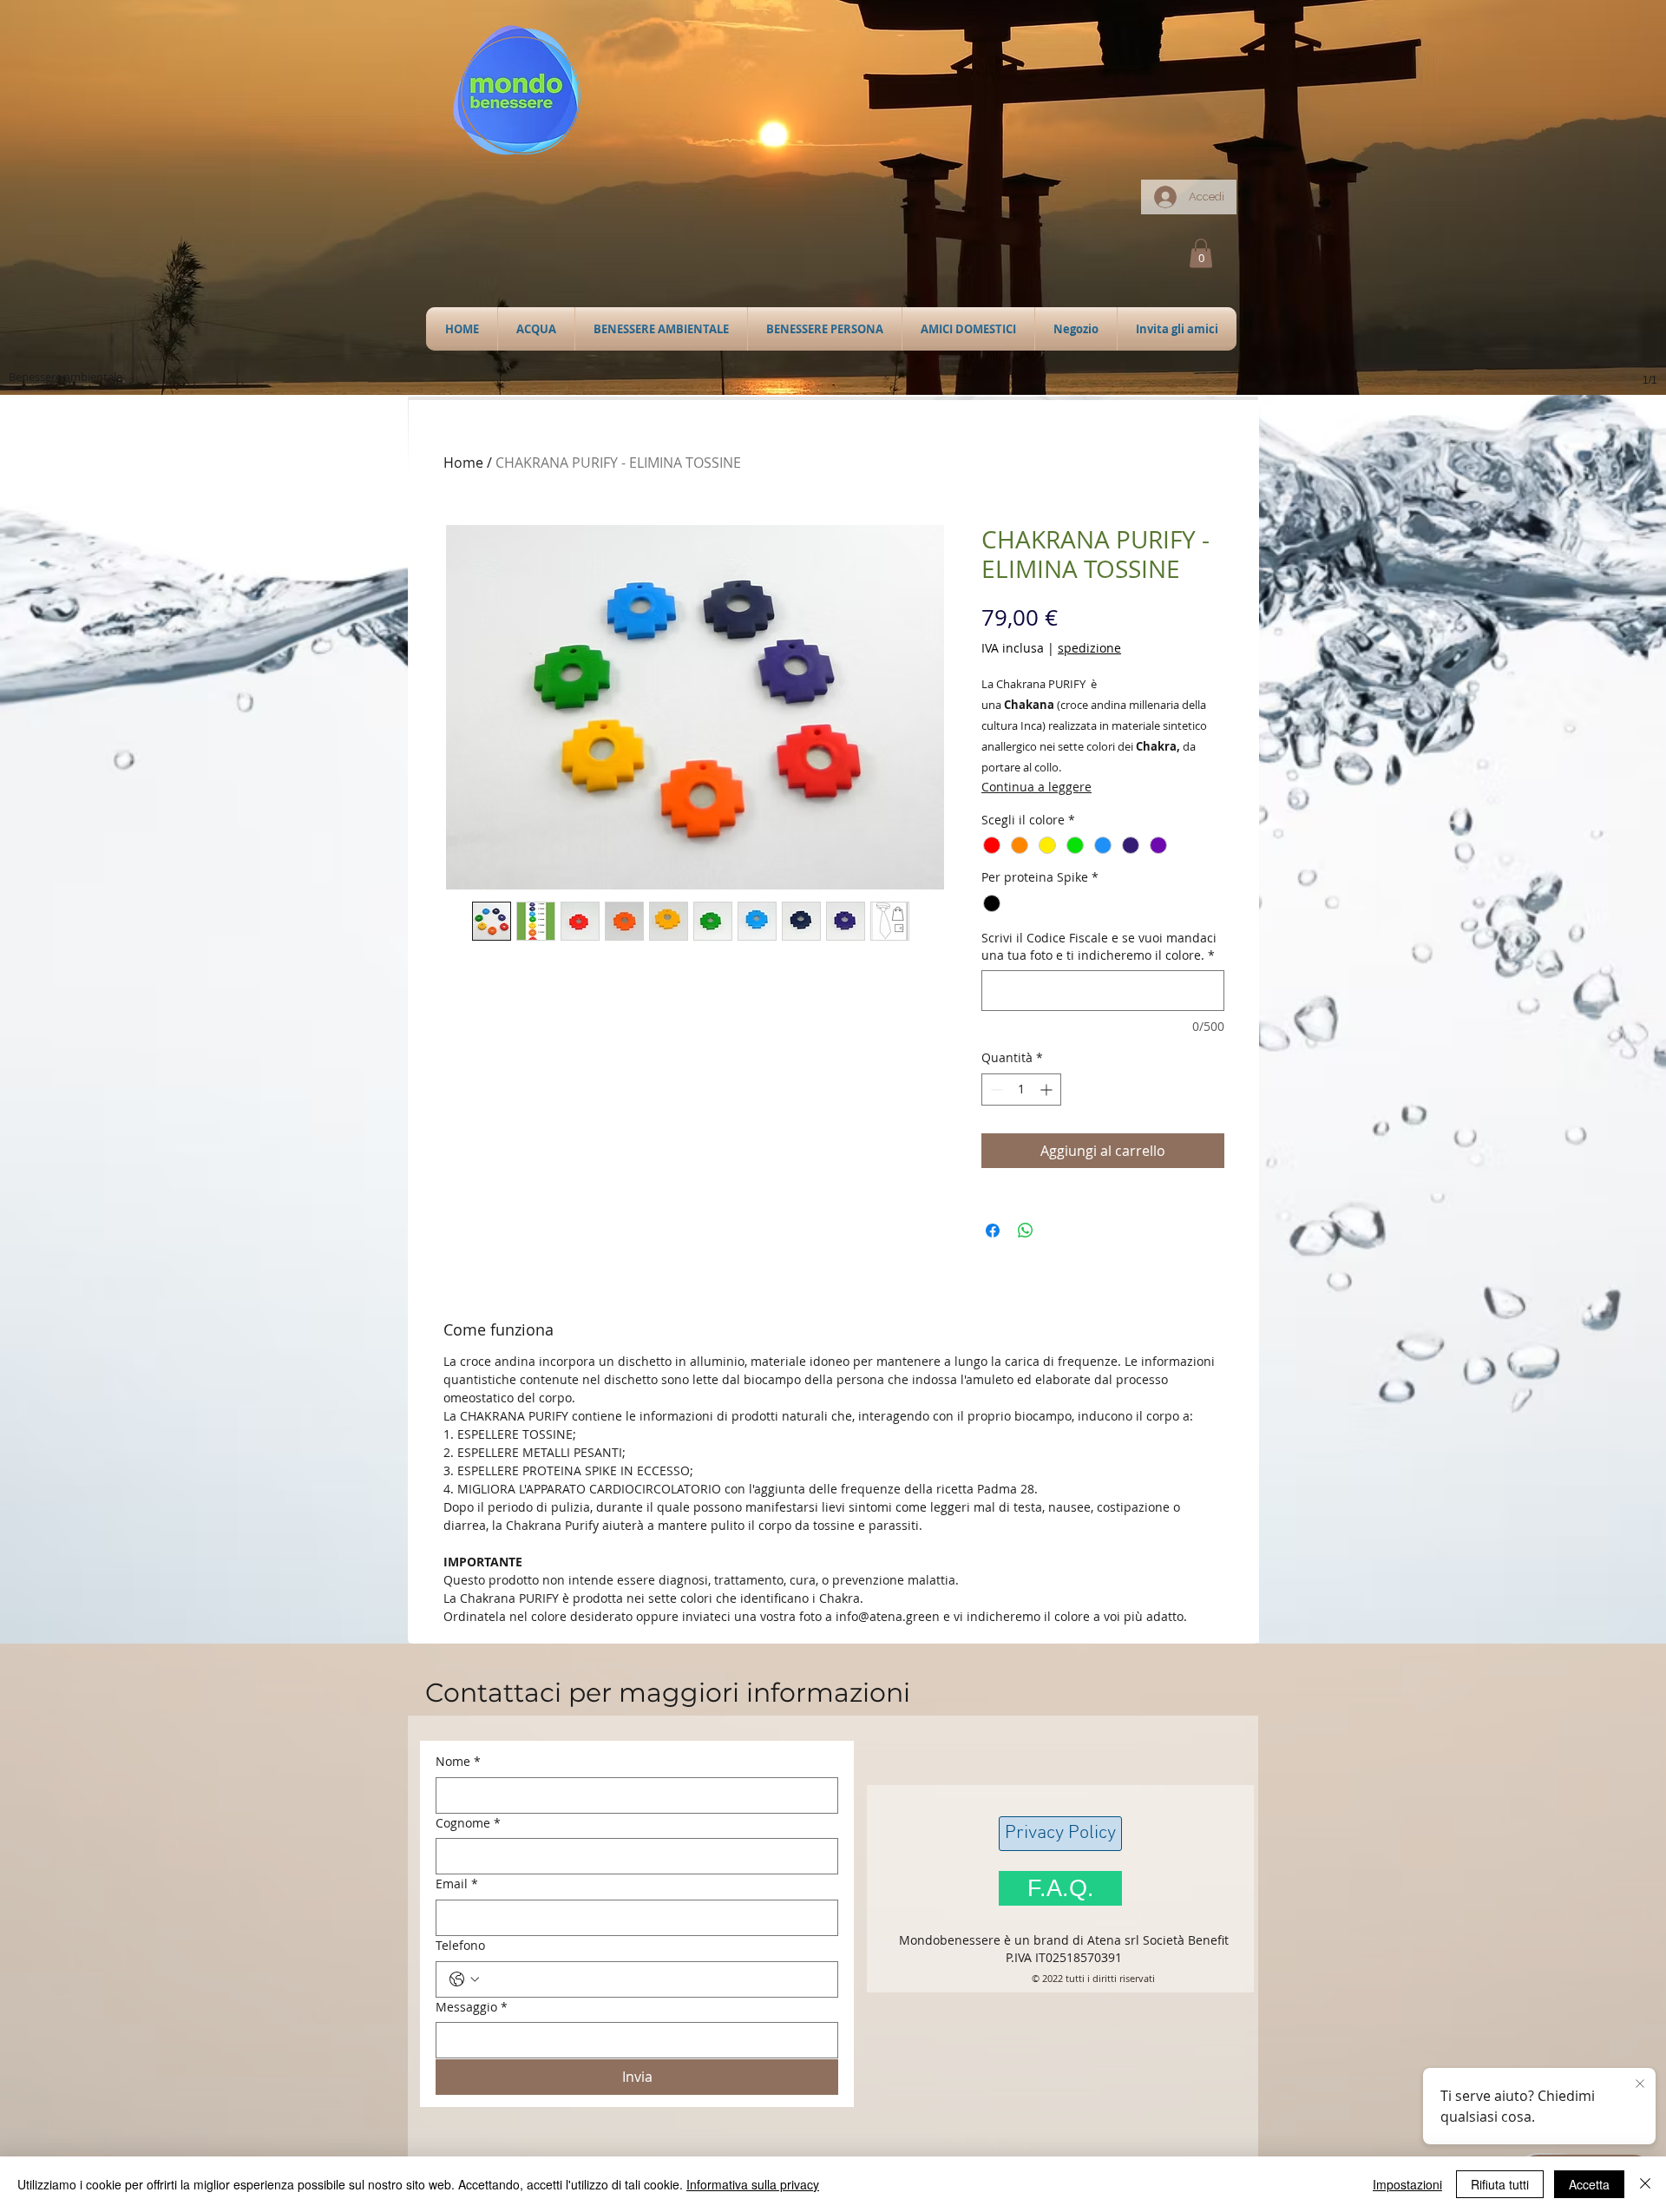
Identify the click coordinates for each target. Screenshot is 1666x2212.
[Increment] (1048, 1090)
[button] (536, 329)
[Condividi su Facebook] (993, 1231)
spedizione (1089, 648)
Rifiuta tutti (1500, 2184)
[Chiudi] (1645, 2184)
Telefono (460, 1945)
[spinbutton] (1021, 1090)
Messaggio (472, 2007)
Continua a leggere (1036, 787)
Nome (458, 1761)
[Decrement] (995, 1090)
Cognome (468, 1823)
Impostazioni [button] (1407, 2184)
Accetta (1589, 2184)
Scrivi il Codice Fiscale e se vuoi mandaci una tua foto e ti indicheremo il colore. (1099, 946)
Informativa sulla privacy (753, 2184)
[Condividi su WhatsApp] (1026, 1231)
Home (463, 463)
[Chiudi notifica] (1640, 2084)
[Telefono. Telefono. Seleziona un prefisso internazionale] (464, 1979)
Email (457, 1884)
